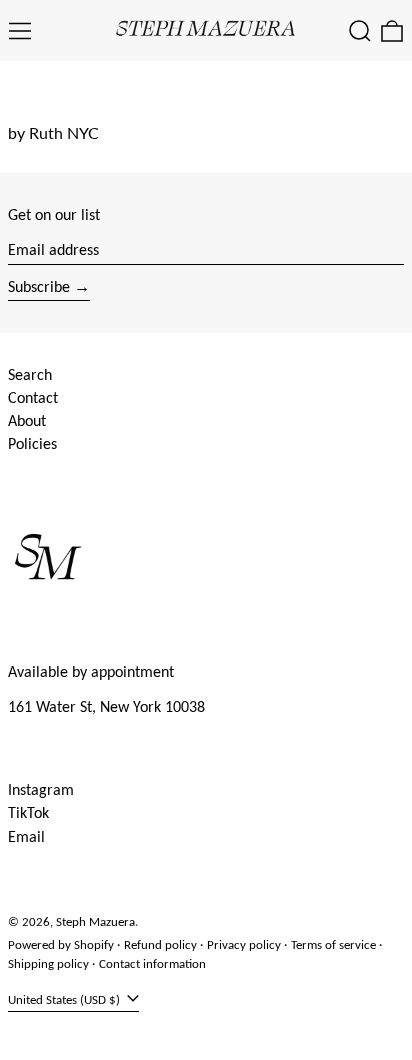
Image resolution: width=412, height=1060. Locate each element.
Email (26, 836)
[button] (360, 31)
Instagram (41, 789)
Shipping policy (48, 963)
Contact (33, 397)
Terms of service (333, 944)
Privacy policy (244, 944)
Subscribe (39, 286)
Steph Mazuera (95, 921)
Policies (32, 443)
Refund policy (160, 944)
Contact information (152, 963)
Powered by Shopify (61, 944)
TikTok (28, 812)
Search (30, 374)
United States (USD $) (65, 999)
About (27, 420)
